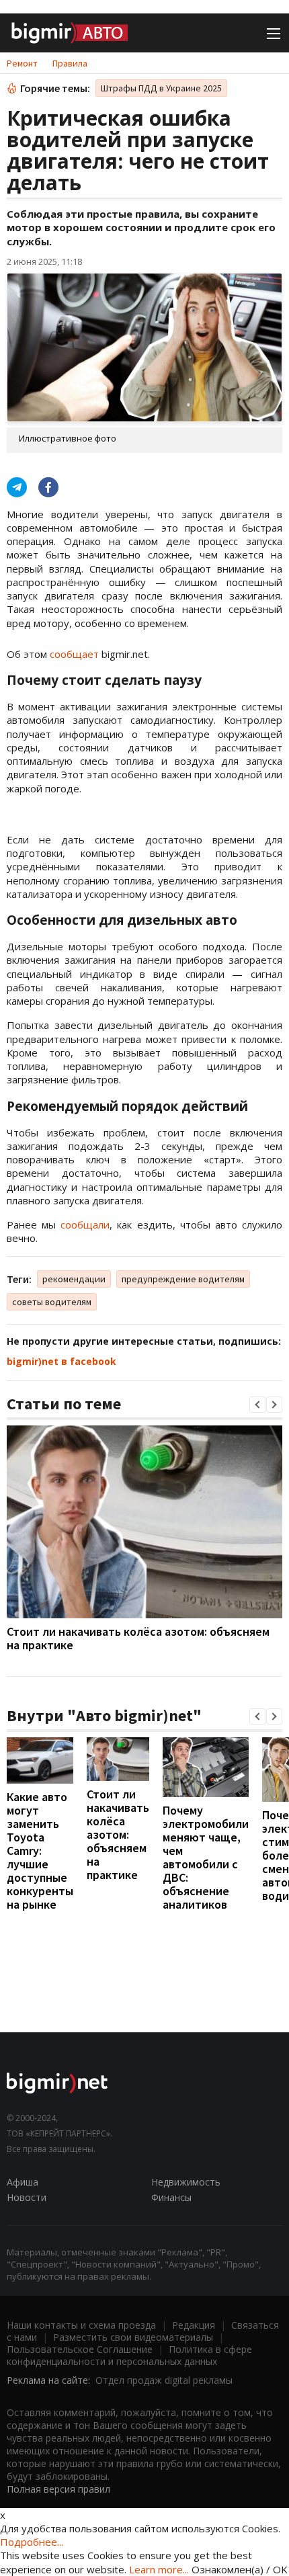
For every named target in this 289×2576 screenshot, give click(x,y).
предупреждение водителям (183, 1279)
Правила (70, 63)
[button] (257, 1405)
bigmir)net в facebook (61, 1361)
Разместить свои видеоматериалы (133, 2337)
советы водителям (52, 1302)
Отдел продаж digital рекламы (164, 2380)
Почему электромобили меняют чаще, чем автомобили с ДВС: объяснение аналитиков (206, 1857)
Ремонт (22, 63)
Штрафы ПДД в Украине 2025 (161, 88)
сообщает (74, 654)
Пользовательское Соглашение (80, 2349)
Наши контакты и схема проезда (81, 2325)
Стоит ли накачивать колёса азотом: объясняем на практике (138, 1638)
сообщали (85, 1224)
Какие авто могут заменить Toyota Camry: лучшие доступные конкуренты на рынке (40, 1851)
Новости (27, 2197)
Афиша (23, 2182)
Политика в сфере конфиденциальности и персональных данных (129, 2355)
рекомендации (74, 1279)
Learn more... (159, 2569)
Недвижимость (186, 2182)
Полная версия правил (58, 2489)
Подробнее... (32, 2542)
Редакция (194, 2325)
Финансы (171, 2197)
